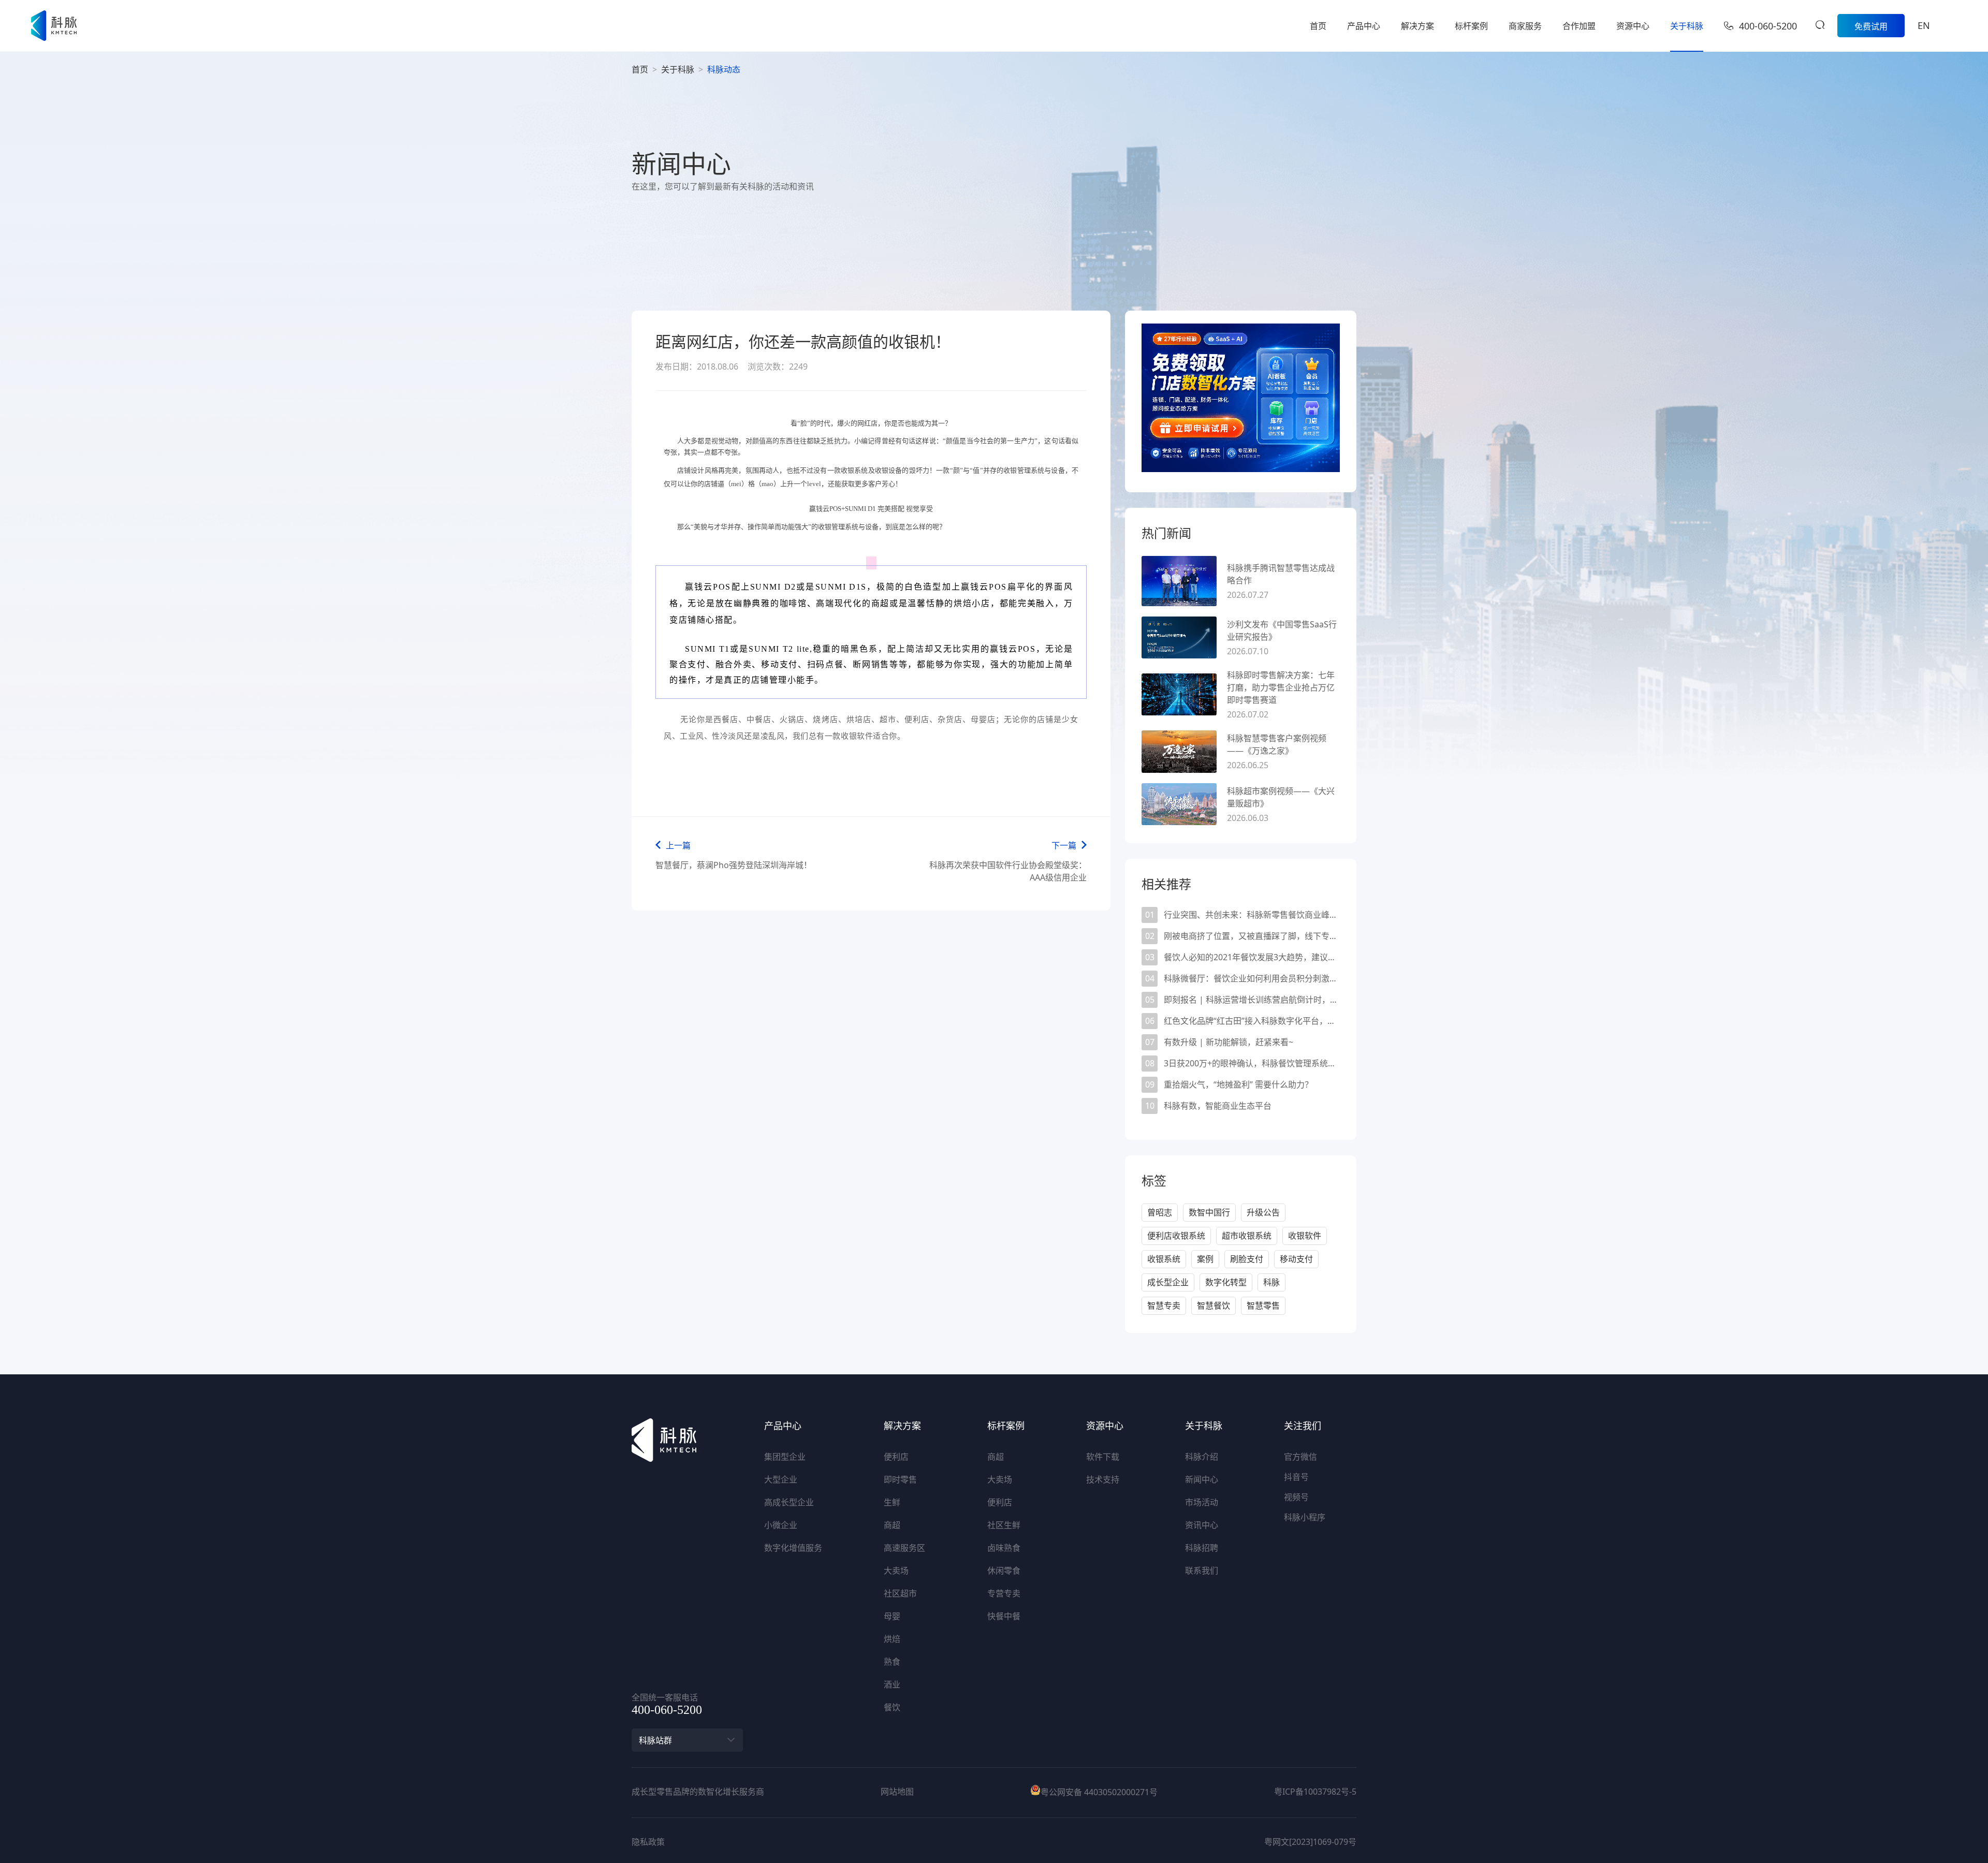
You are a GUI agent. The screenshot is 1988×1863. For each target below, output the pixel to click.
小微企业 (781, 1525)
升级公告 (1263, 1212)
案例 (1205, 1259)
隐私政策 (648, 1842)
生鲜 (892, 1502)
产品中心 (1364, 26)
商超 (892, 1525)
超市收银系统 (1247, 1236)
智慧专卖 (1164, 1305)
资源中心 (1633, 26)
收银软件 (1305, 1236)
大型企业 (781, 1479)
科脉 (1271, 1282)
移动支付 (1296, 1259)
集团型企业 (785, 1457)
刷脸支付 (1247, 1259)
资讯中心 (1202, 1525)
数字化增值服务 (793, 1548)
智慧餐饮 (1214, 1305)
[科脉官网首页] (54, 26)
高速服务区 (904, 1548)
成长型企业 (1168, 1282)
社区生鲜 (1004, 1525)
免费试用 (1871, 26)
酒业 (892, 1684)
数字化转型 (1226, 1282)
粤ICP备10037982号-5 (1315, 1792)
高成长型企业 (789, 1502)
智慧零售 (1263, 1305)
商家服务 (1525, 26)
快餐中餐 (1004, 1616)
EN (1924, 25)
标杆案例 (1471, 26)
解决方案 (1417, 26)
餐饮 (892, 1707)
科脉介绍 (1202, 1457)
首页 (1318, 26)
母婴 (892, 1616)
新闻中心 (1202, 1479)
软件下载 (1103, 1457)
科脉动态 (724, 69)
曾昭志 (1160, 1212)
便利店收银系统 (1176, 1236)
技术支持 (1103, 1479)
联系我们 (1202, 1571)
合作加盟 (1579, 26)
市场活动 (1202, 1502)
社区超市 (900, 1593)
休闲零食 (1004, 1571)
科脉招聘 (1202, 1548)
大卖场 (896, 1571)
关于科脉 (1687, 26)
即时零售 (900, 1479)
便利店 (896, 1457)
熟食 (892, 1662)
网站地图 (897, 1792)
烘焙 (892, 1639)
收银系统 (1164, 1259)
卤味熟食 (1004, 1548)
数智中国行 (1209, 1212)
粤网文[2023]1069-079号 (1310, 1842)
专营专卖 (1004, 1593)
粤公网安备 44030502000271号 (1099, 1792)
